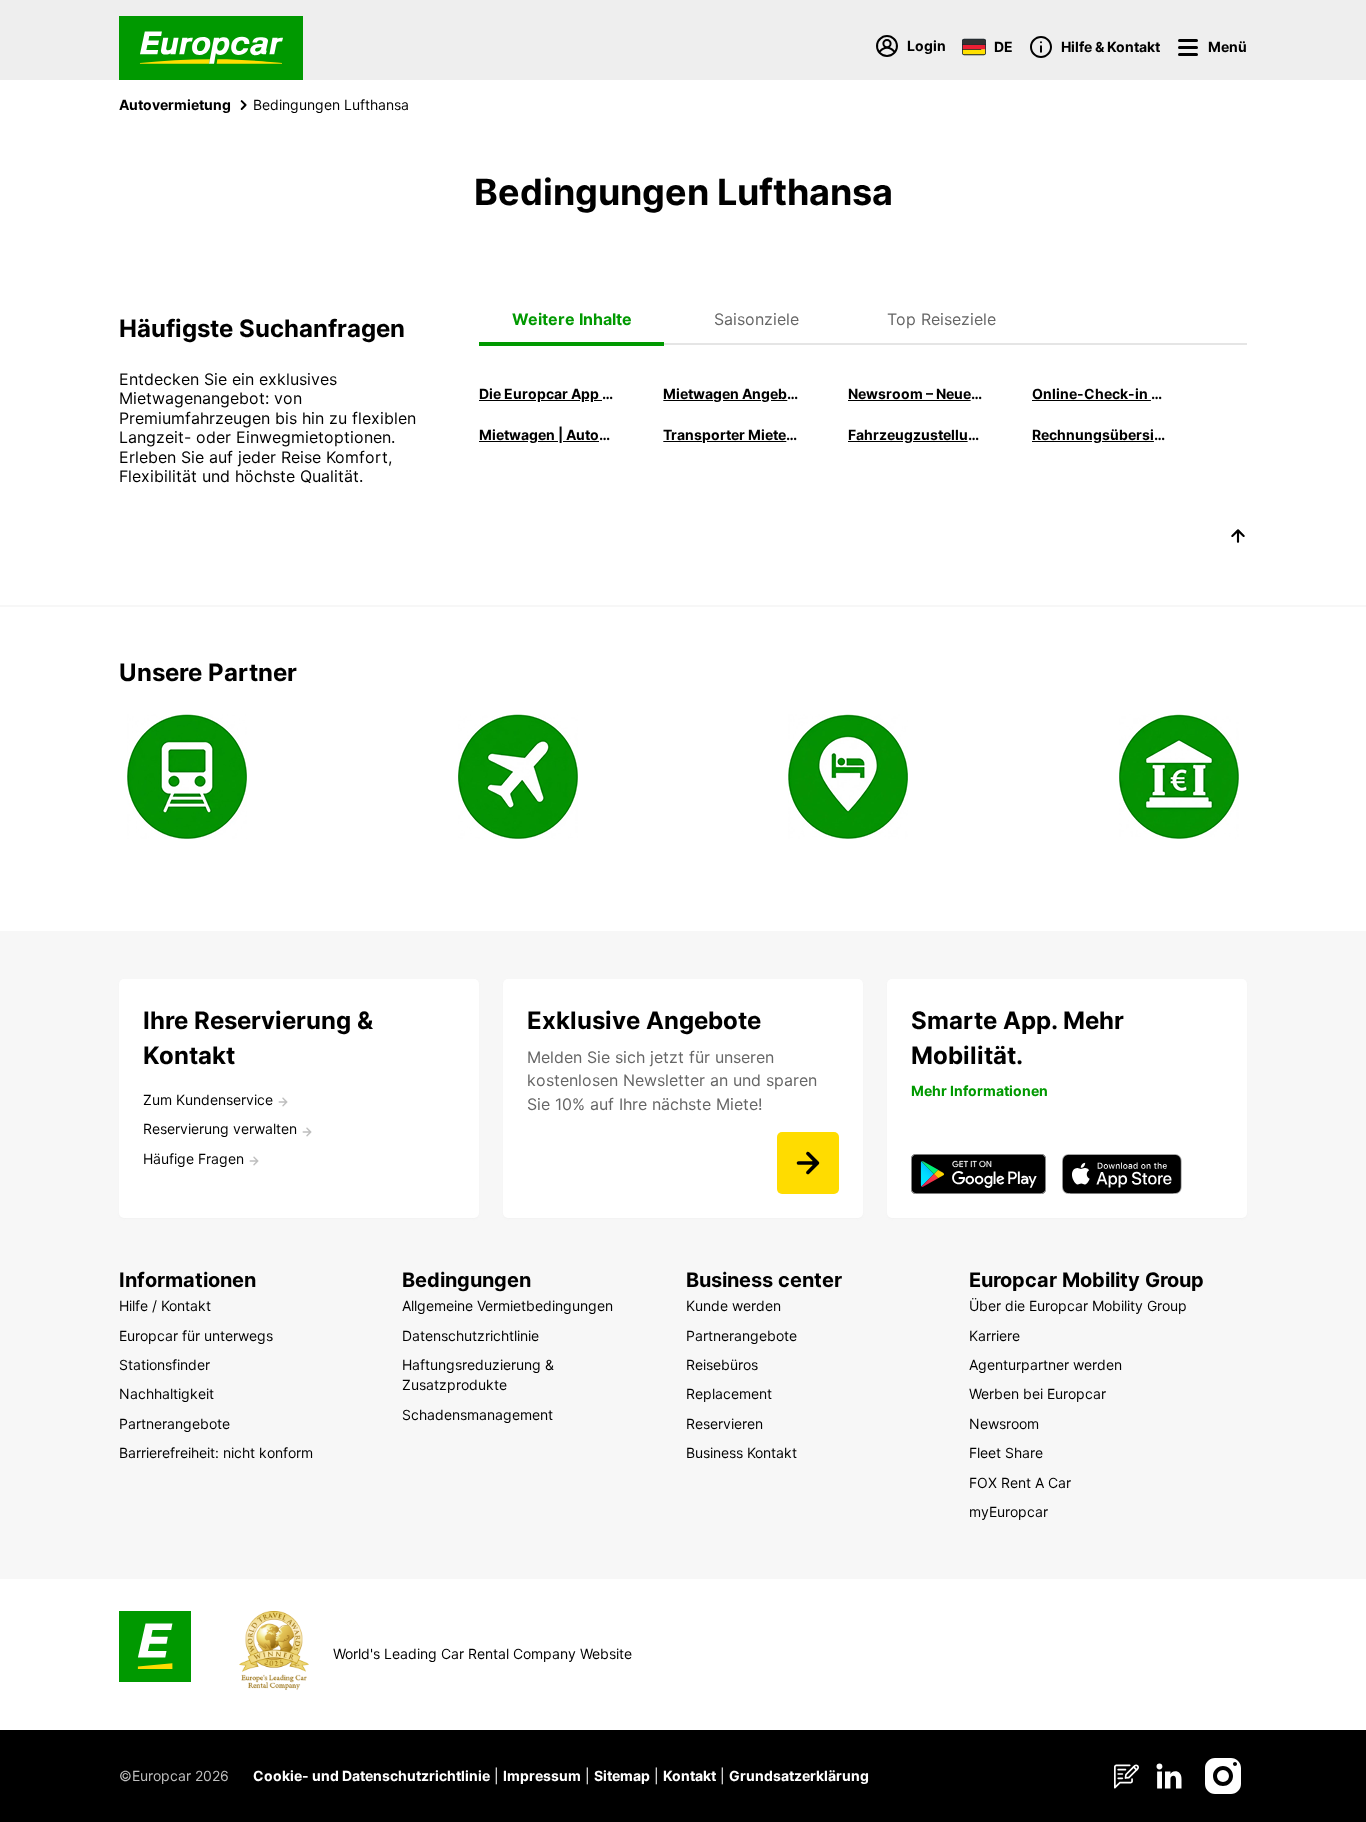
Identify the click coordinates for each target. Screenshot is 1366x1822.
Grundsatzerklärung (799, 1775)
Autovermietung (175, 104)
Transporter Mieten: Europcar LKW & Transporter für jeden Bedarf (732, 434)
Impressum (542, 1775)
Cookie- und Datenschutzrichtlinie (371, 1775)
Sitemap (622, 1775)
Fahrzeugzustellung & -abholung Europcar (917, 434)
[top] (1238, 539)
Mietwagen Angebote (732, 393)
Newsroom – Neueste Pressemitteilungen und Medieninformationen (917, 393)
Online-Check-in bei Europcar (1101, 393)
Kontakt (689, 1775)
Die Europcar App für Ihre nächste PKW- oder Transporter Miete (548, 393)
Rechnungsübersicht (1101, 434)
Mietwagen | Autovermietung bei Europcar (548, 434)
